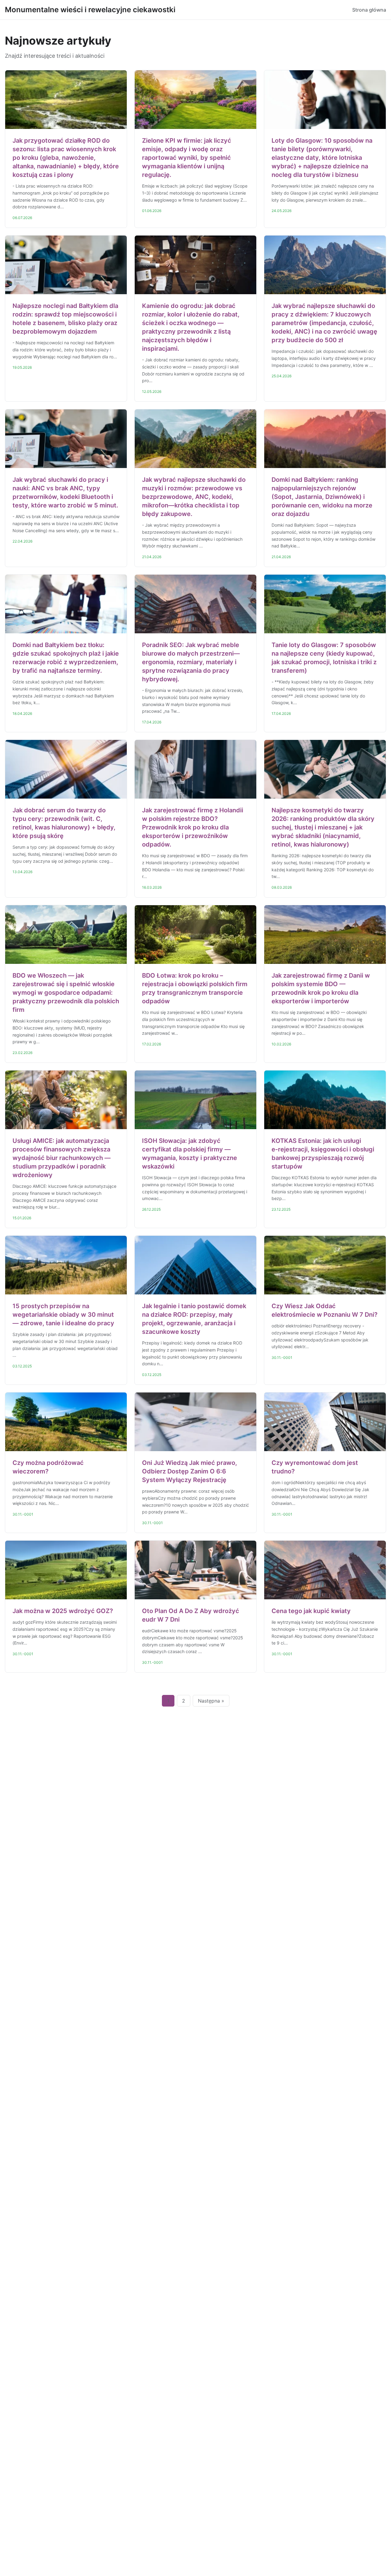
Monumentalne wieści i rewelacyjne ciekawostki (90, 10)
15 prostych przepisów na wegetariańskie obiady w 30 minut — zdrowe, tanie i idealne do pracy (63, 1315)
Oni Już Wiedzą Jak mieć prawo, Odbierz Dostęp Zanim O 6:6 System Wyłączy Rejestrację (190, 1471)
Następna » (211, 1701)
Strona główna (369, 10)
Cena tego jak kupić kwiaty (311, 1611)
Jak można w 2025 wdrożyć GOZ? (63, 1611)
